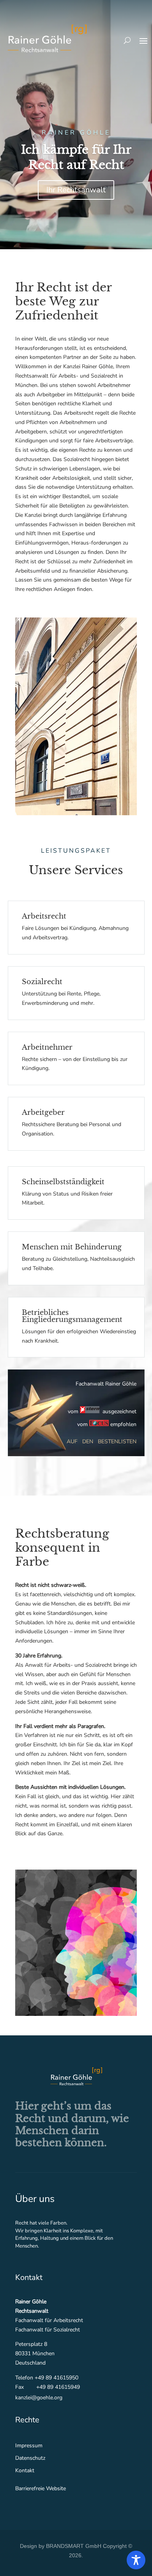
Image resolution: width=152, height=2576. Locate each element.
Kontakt (25, 2470)
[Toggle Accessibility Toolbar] (136, 2560)
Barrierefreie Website (41, 2488)
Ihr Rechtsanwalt (76, 190)
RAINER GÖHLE (76, 133)
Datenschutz (30, 2458)
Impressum (29, 2446)
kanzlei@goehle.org (39, 2398)
